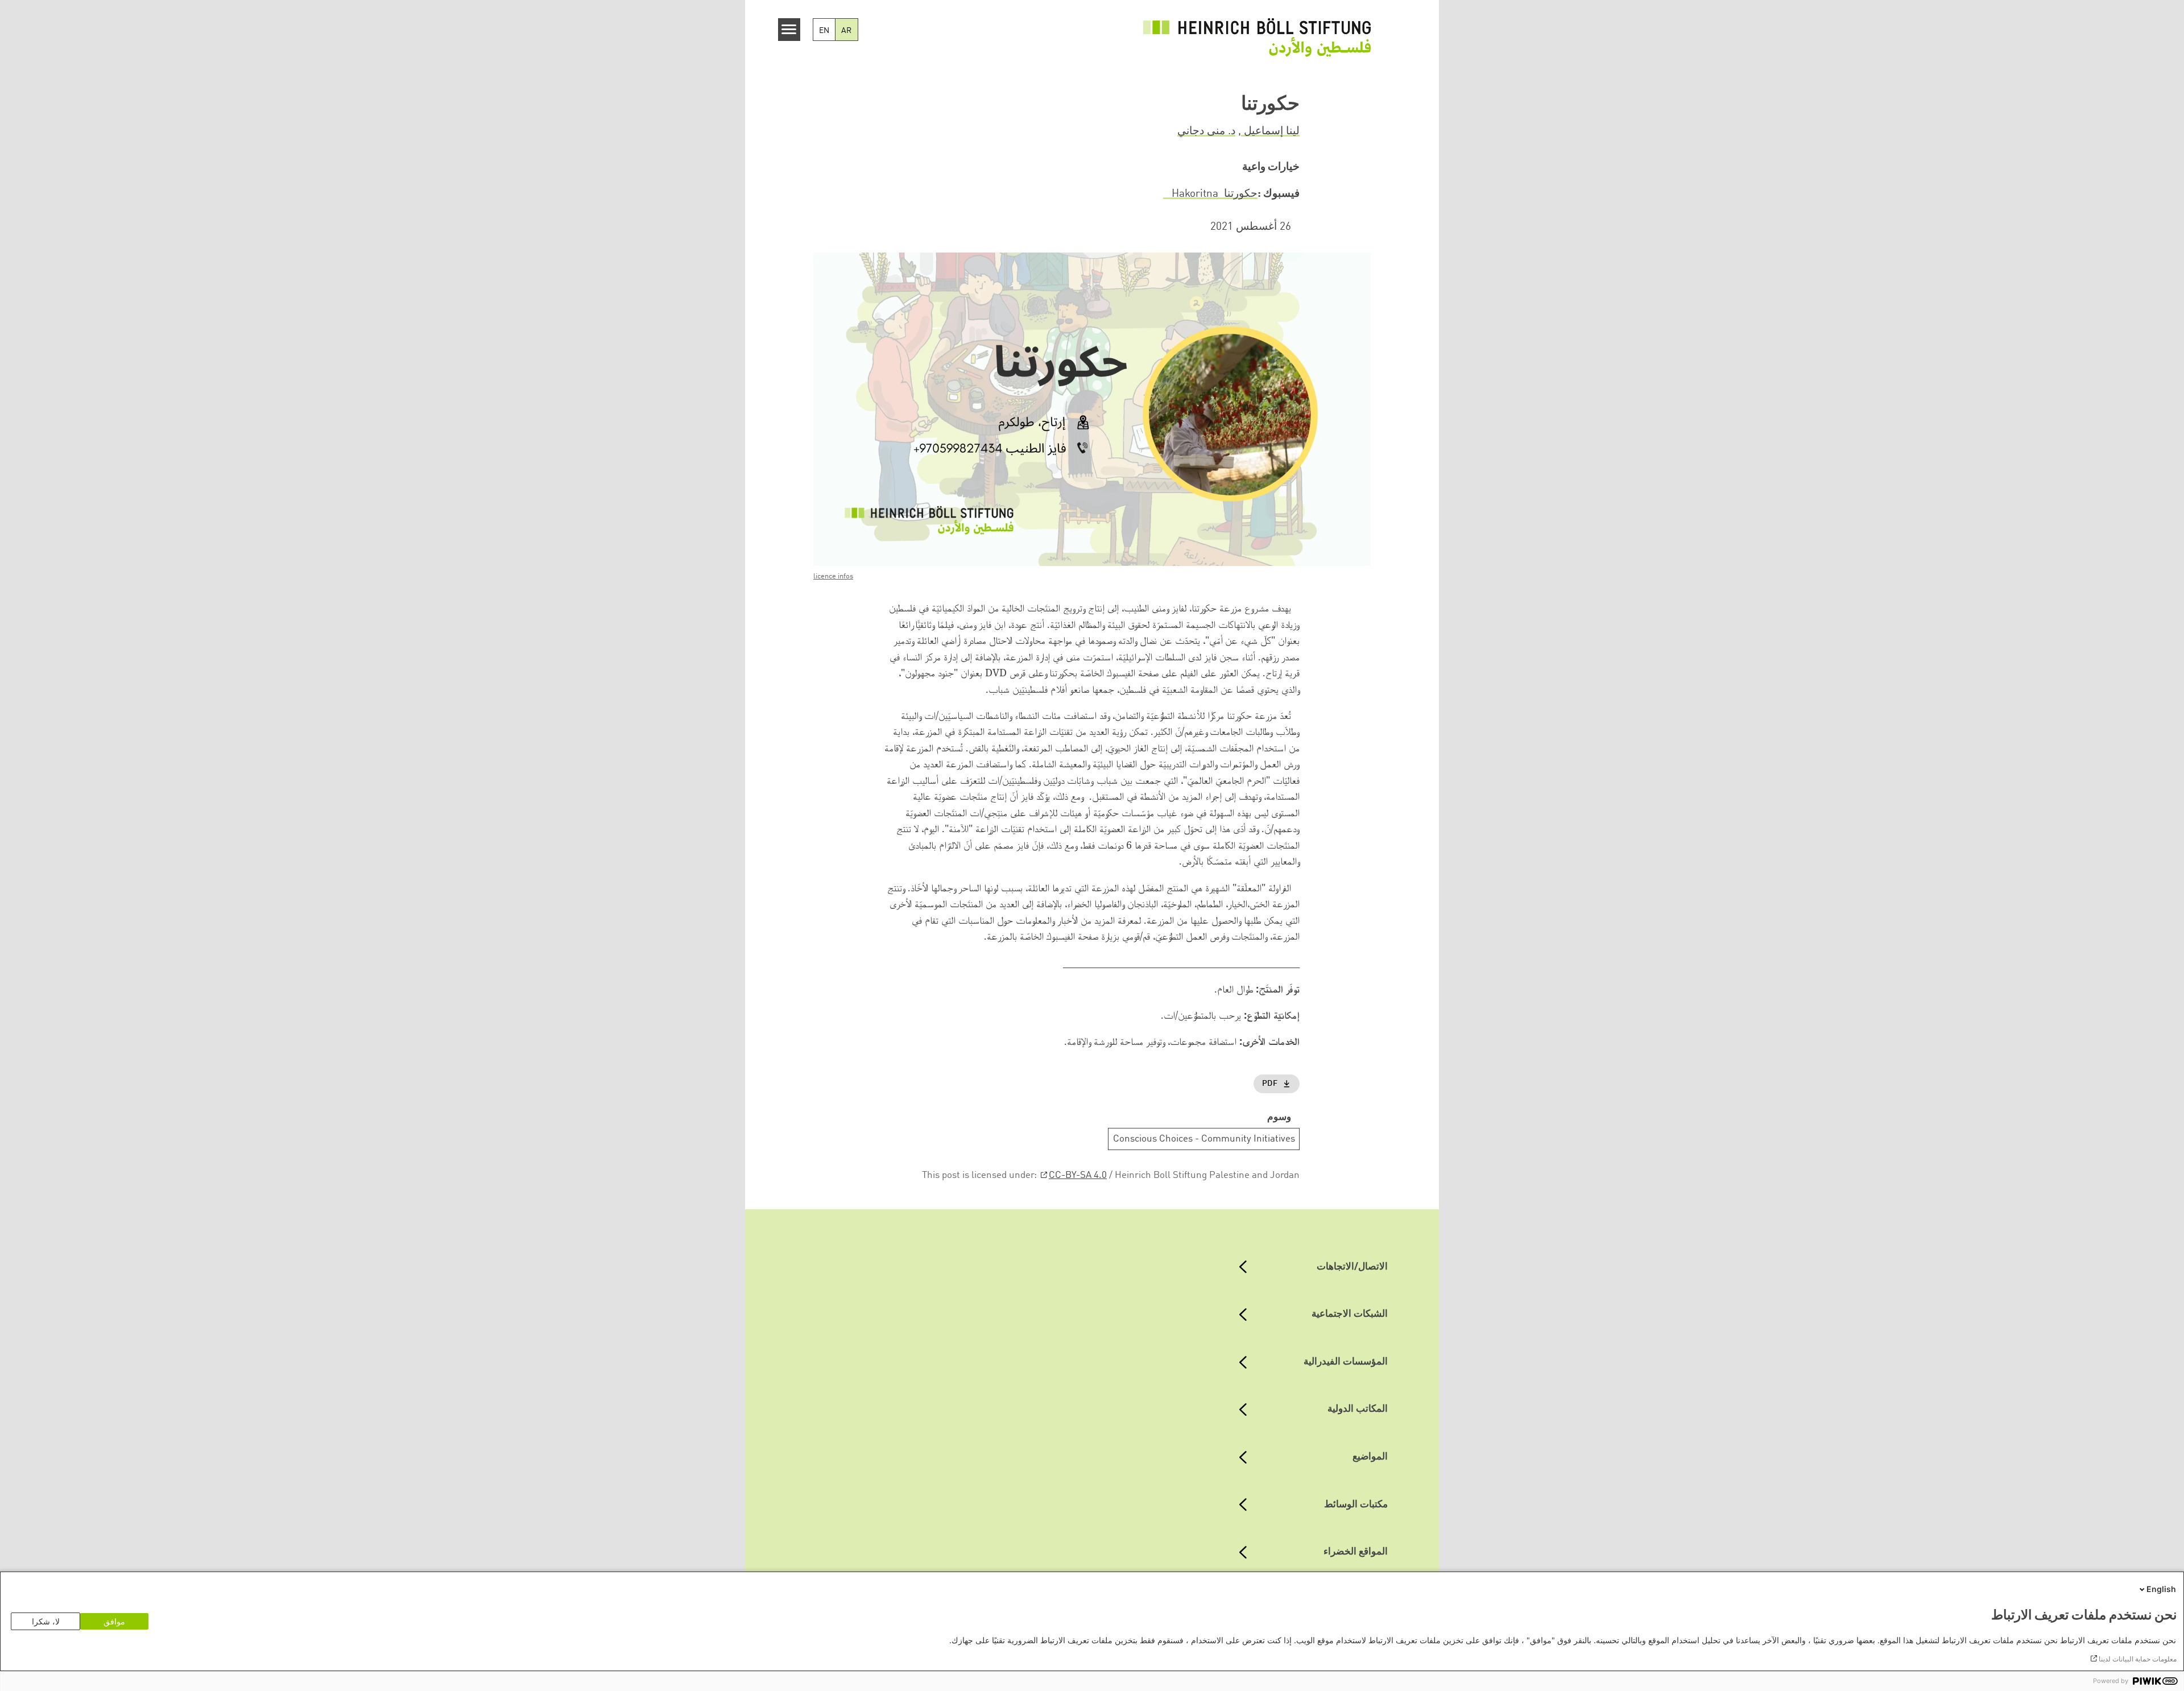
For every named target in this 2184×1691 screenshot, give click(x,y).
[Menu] (789, 30)
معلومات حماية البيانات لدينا (2138, 1659)
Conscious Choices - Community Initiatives (1204, 1139)
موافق (114, 1621)
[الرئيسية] (1257, 37)
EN (824, 31)
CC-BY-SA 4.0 (1078, 1175)
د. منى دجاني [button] (1206, 131)
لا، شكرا (46, 1621)
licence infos (833, 576)
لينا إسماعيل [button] (1270, 131)
